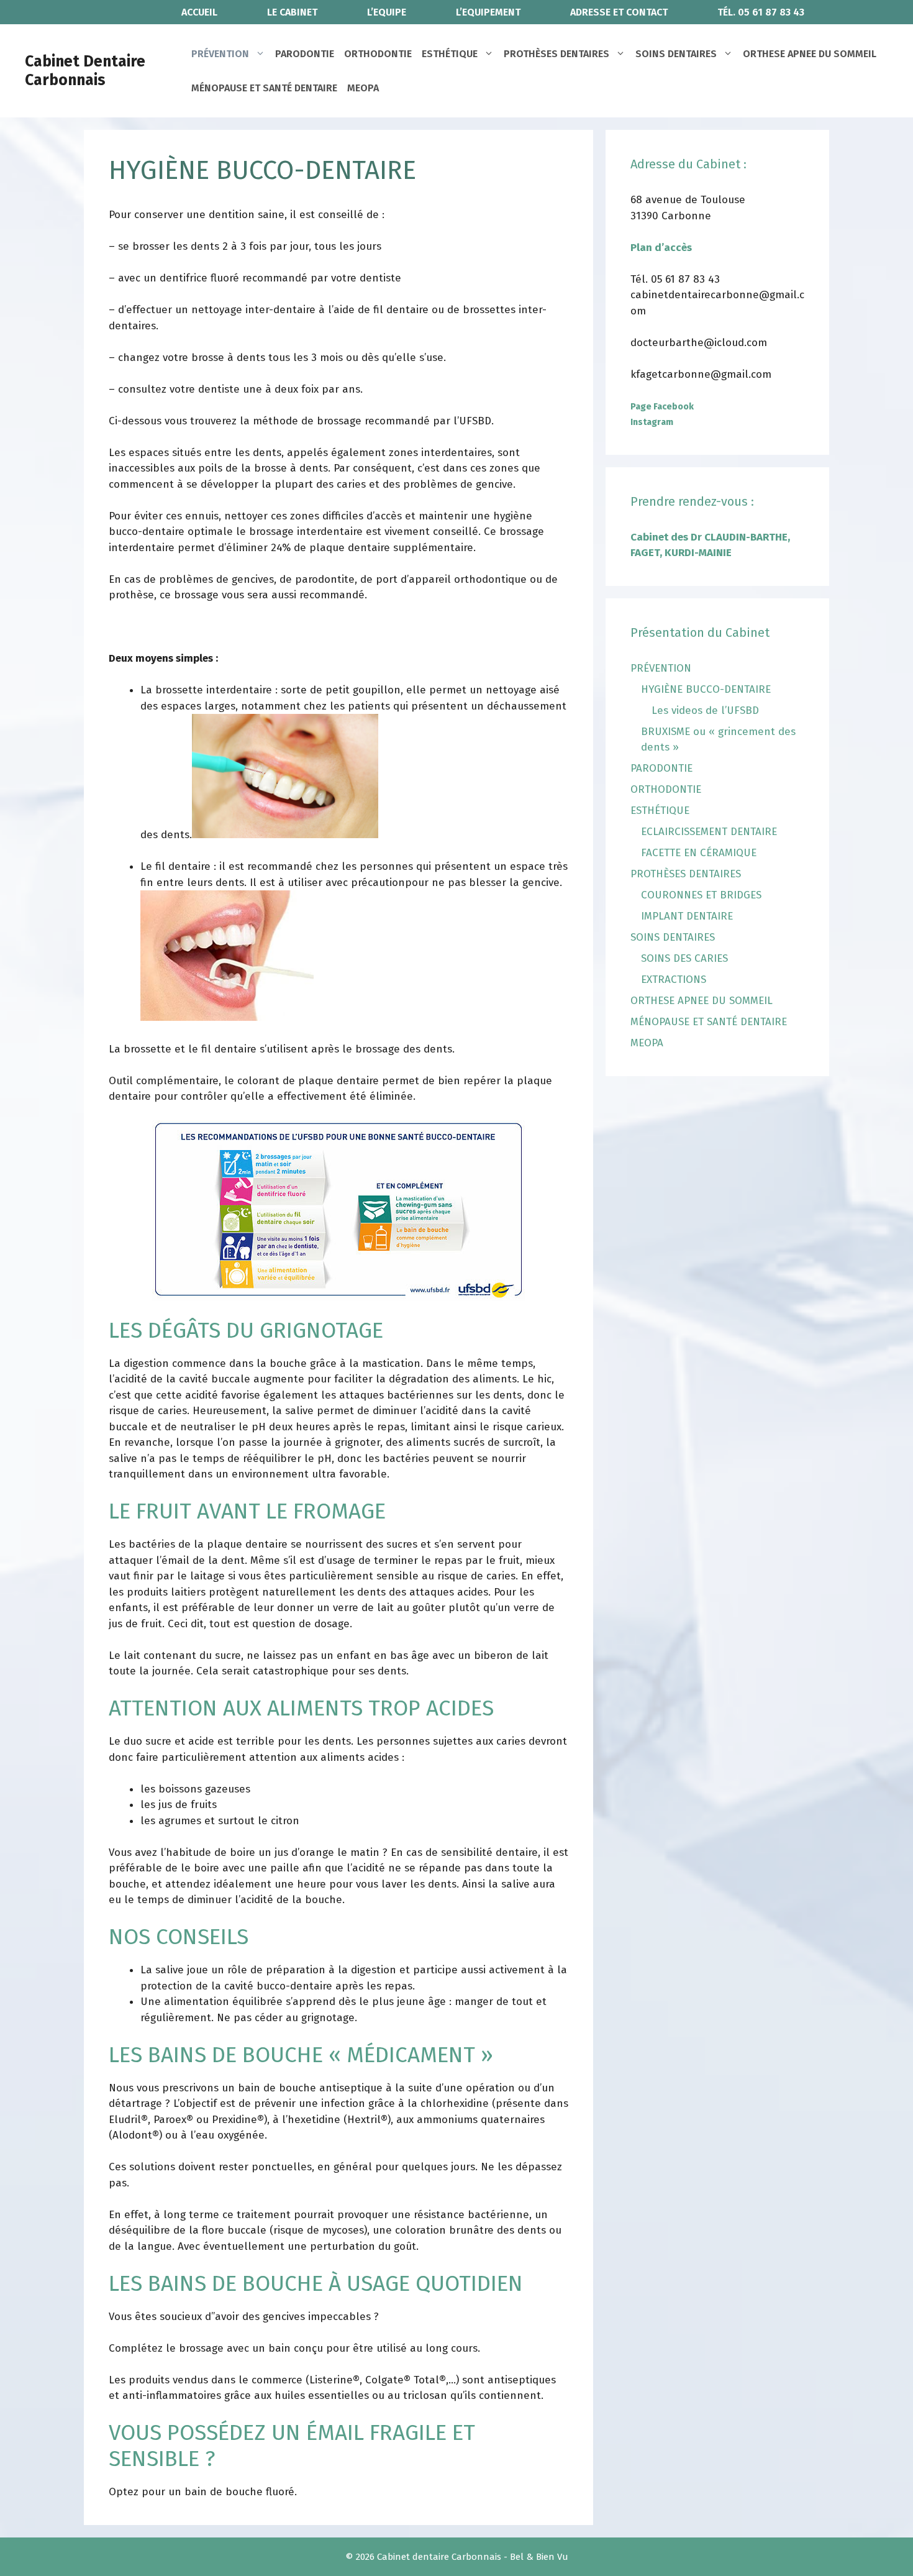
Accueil (199, 12)
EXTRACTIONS (674, 980)
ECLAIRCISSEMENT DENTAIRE (709, 832)
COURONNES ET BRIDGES (701, 895)
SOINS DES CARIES (684, 958)
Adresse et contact (619, 12)
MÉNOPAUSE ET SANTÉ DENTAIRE (264, 88)
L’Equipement (488, 12)
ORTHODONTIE (378, 54)
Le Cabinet (292, 12)
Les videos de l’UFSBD (705, 710)
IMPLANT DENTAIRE (687, 916)
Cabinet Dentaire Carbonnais (85, 71)
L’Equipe (387, 12)
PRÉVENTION (220, 54)
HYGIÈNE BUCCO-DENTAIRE (706, 689)
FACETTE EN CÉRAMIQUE (699, 853)
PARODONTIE (305, 54)
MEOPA (363, 88)
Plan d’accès (661, 248)
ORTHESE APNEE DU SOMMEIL (810, 54)
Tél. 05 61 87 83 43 (761, 12)
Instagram (652, 422)
